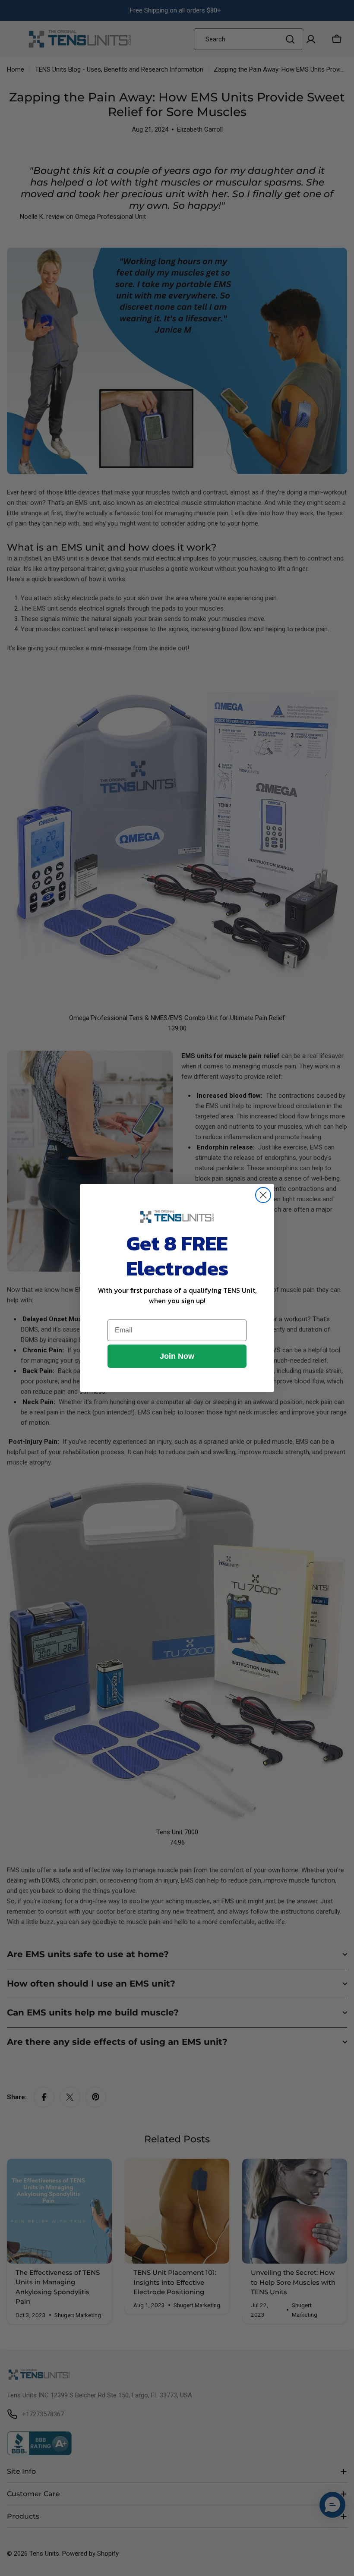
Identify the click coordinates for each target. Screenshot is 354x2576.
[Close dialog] (263, 1195)
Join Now (177, 1356)
